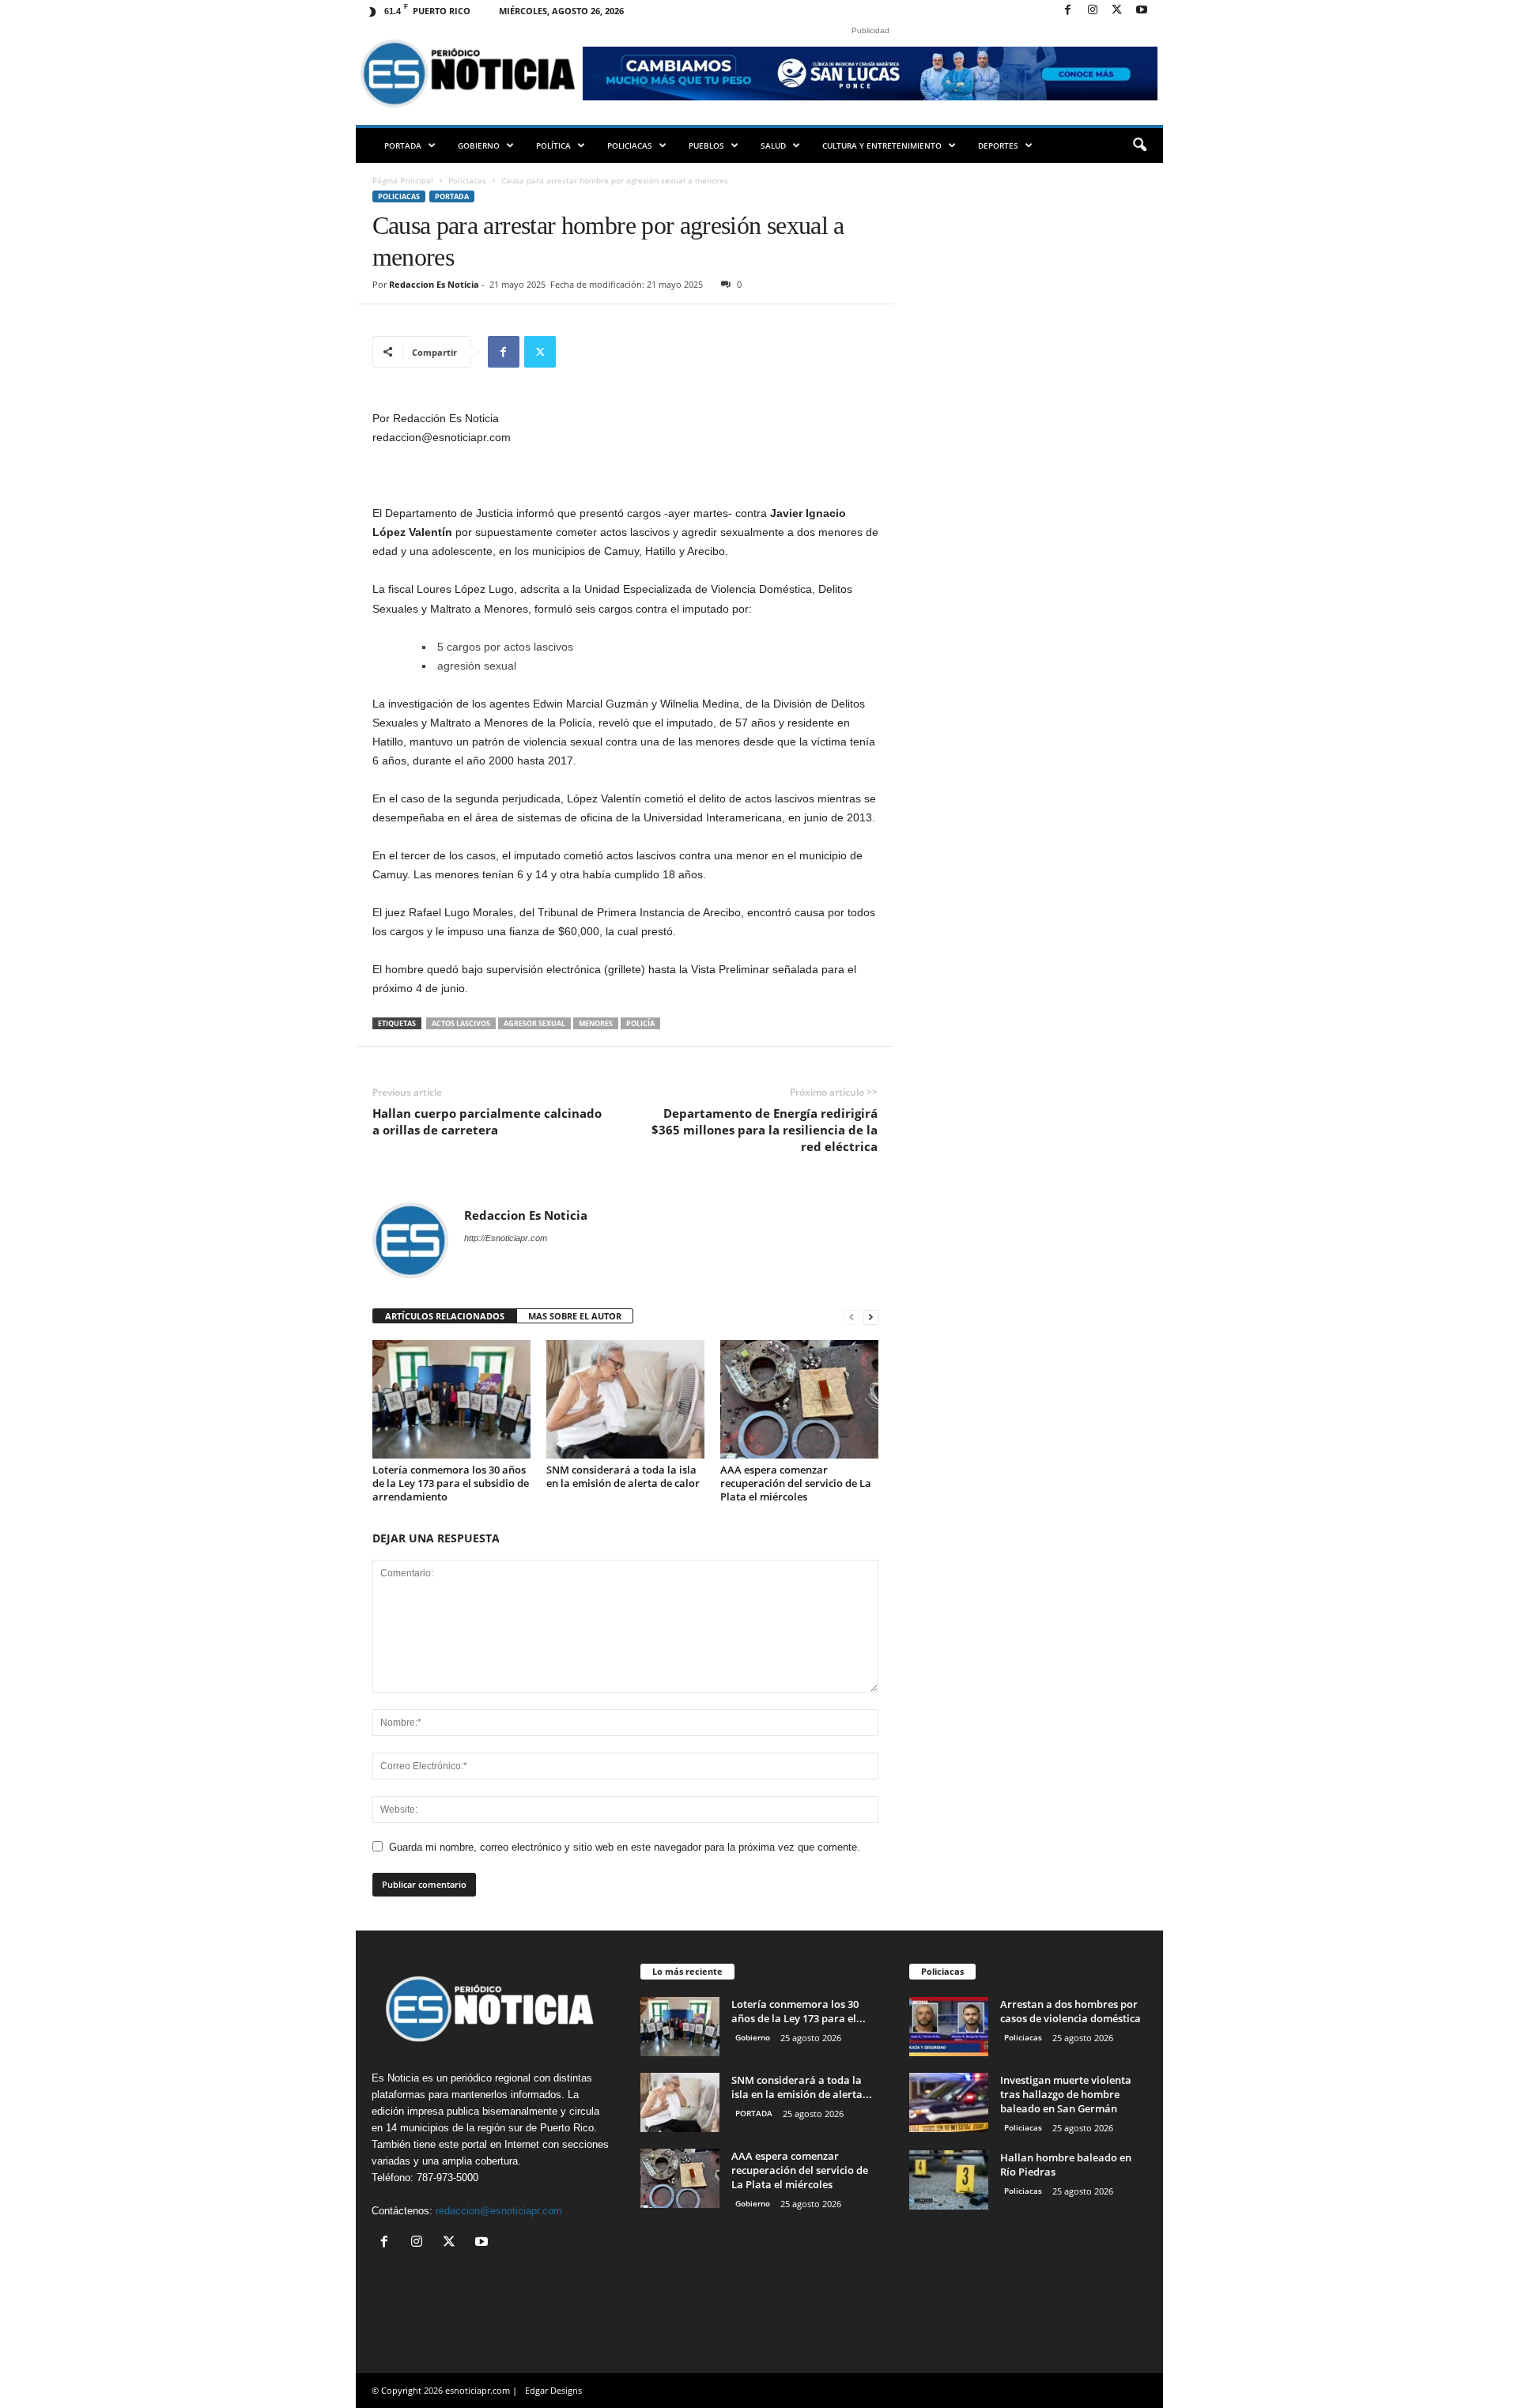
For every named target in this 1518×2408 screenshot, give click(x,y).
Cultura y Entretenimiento (882, 145)
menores (596, 1023)
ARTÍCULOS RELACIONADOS (445, 1316)
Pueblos (706, 145)
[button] (1139, 145)
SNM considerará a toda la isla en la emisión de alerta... (802, 2087)
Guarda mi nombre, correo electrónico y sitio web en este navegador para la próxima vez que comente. (625, 1847)
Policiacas (630, 145)
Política (553, 145)
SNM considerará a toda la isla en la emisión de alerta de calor (623, 1476)
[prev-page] (852, 1317)
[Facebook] (1068, 11)
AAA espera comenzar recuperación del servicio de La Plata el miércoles (796, 1483)
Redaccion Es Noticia (434, 284)
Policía (640, 1023)
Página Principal (403, 180)
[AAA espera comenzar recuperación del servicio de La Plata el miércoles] (799, 1399)
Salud (773, 145)
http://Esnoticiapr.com (506, 1238)
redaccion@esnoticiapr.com (499, 2211)
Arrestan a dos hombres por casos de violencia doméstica (1071, 2011)
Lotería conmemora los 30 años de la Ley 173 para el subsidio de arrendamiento (451, 1483)
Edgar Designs (553, 2390)
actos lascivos (461, 1023)
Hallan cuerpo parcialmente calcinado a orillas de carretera (487, 1121)
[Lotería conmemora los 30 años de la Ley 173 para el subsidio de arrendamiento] (451, 1399)
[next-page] (870, 1317)
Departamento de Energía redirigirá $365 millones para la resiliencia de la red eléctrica (765, 1130)
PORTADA (403, 145)
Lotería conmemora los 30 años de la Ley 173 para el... (799, 2011)
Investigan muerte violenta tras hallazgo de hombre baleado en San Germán (1066, 2094)
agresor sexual (534, 1023)
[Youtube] (1142, 11)
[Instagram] (1093, 11)
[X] (1117, 11)
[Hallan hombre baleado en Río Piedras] (949, 2180)
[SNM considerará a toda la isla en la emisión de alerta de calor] (625, 1399)
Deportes (998, 145)
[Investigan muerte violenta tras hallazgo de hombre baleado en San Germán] (949, 2102)
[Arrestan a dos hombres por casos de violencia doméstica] (949, 2027)
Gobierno (479, 145)
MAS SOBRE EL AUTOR (575, 1316)
